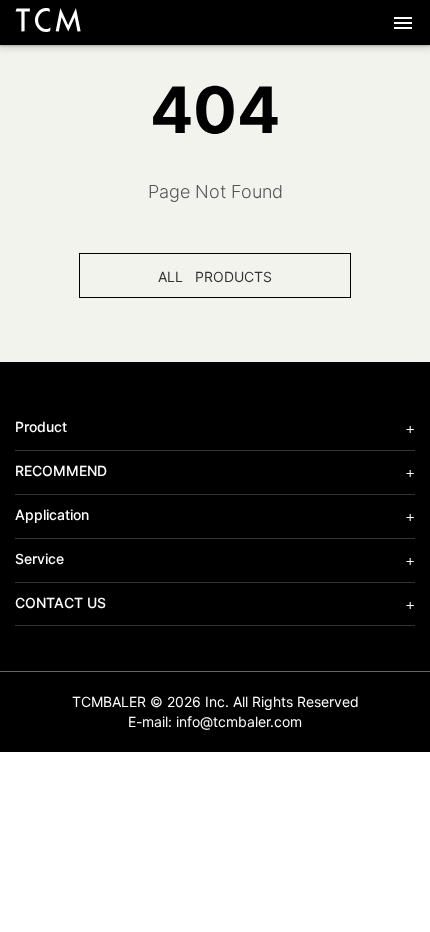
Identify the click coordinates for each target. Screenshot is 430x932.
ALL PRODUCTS (215, 276)
